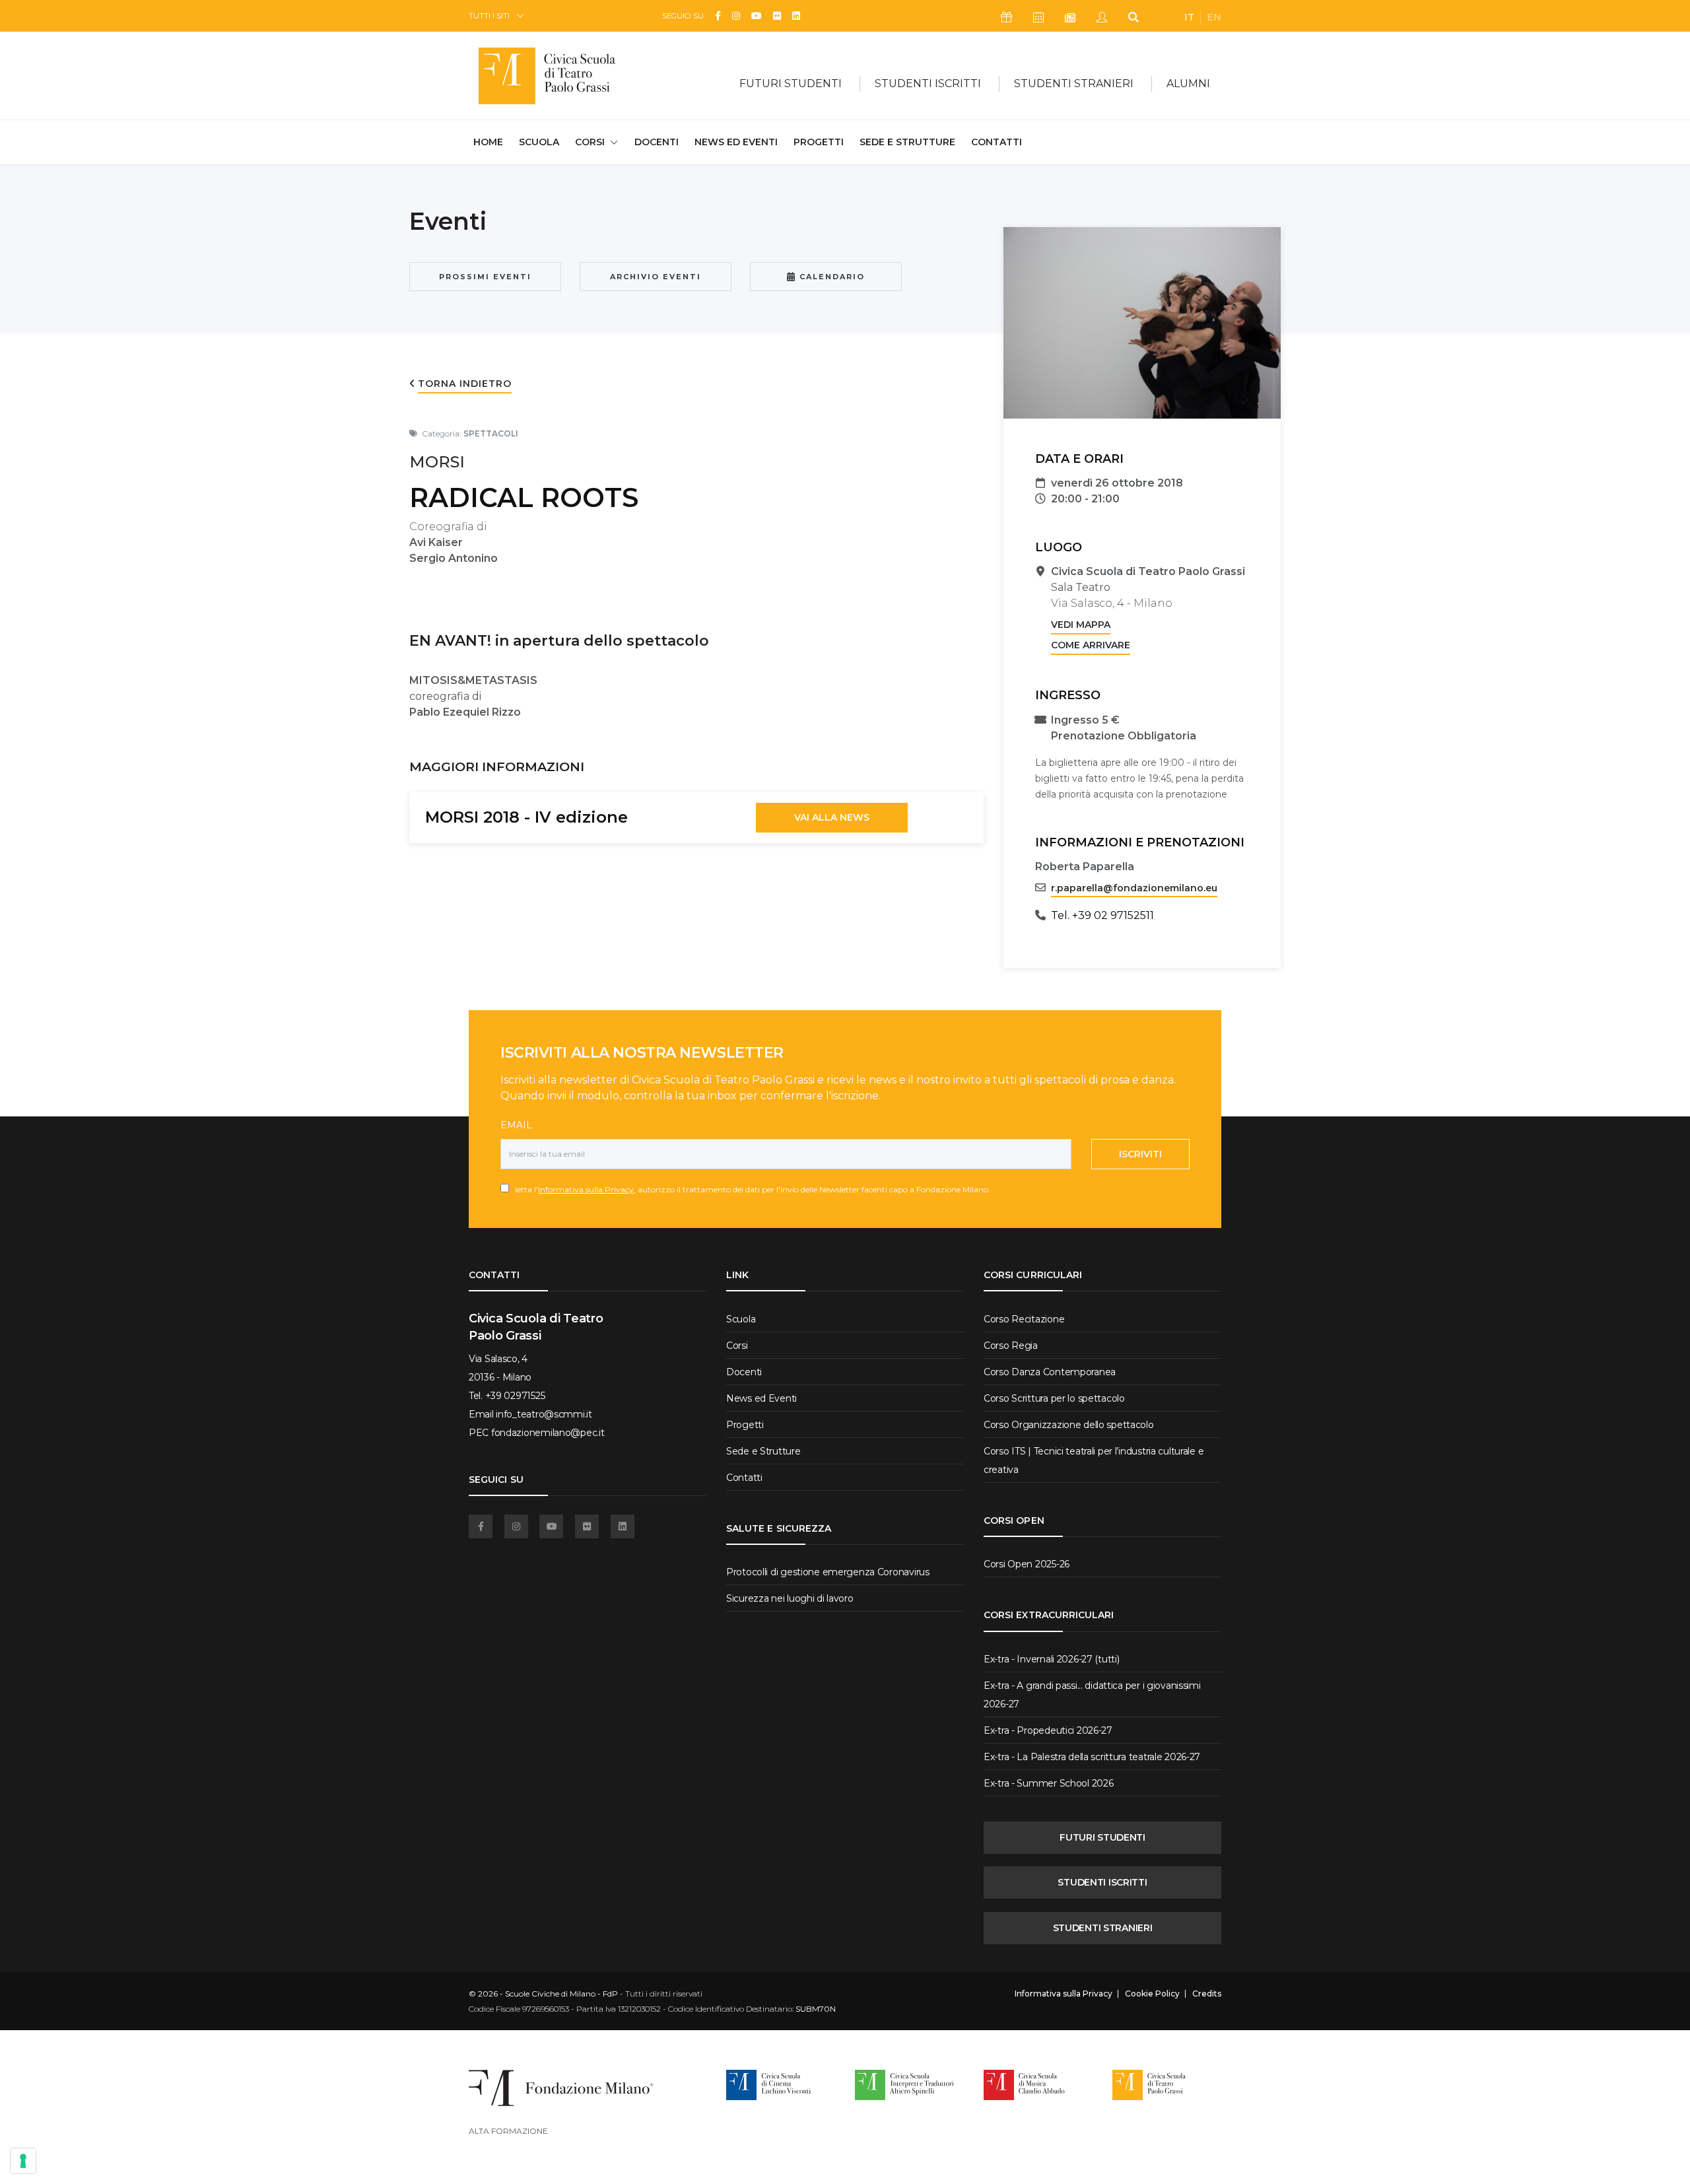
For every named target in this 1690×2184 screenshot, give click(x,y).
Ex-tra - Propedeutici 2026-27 (1048, 1730)
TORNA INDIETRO (465, 384)
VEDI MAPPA (1081, 625)
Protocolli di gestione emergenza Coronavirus (828, 1572)
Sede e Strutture (907, 142)
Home (488, 142)
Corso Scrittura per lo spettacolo (1054, 1398)
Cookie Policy (1152, 1994)
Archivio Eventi (656, 277)
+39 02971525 (515, 1396)
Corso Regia (1011, 1346)
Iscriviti (1140, 1154)
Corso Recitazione (1024, 1319)
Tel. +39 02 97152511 (1102, 915)
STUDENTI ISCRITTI (1102, 1882)
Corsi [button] (590, 142)
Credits (1207, 1994)
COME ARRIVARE (1091, 645)
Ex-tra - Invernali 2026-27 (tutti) (1051, 1659)
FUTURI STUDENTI (1102, 1837)
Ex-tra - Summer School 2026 (1048, 1783)
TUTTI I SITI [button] (489, 16)
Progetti (819, 142)
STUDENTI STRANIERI (1103, 1928)
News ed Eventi (736, 142)
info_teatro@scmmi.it (544, 1414)
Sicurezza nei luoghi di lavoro (790, 1598)
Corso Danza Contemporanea (1050, 1372)
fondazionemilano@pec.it (548, 1433)
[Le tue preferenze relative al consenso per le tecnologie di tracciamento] (23, 2161)
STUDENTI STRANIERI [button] (1074, 84)
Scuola (539, 142)
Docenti (657, 142)
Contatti (997, 142)
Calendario (830, 277)
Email (516, 1125)
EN (1214, 17)
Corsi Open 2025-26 (1027, 1564)
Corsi (737, 1346)
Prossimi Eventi (485, 277)
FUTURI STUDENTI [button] (791, 84)
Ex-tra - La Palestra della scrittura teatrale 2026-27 (1092, 1757)
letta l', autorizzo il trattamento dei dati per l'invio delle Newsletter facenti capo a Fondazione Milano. (750, 1189)
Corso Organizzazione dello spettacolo (1069, 1425)
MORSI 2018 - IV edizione (526, 817)
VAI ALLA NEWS (832, 817)
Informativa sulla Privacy (586, 1189)
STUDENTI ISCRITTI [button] (928, 84)
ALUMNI (1188, 84)
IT (1189, 17)
